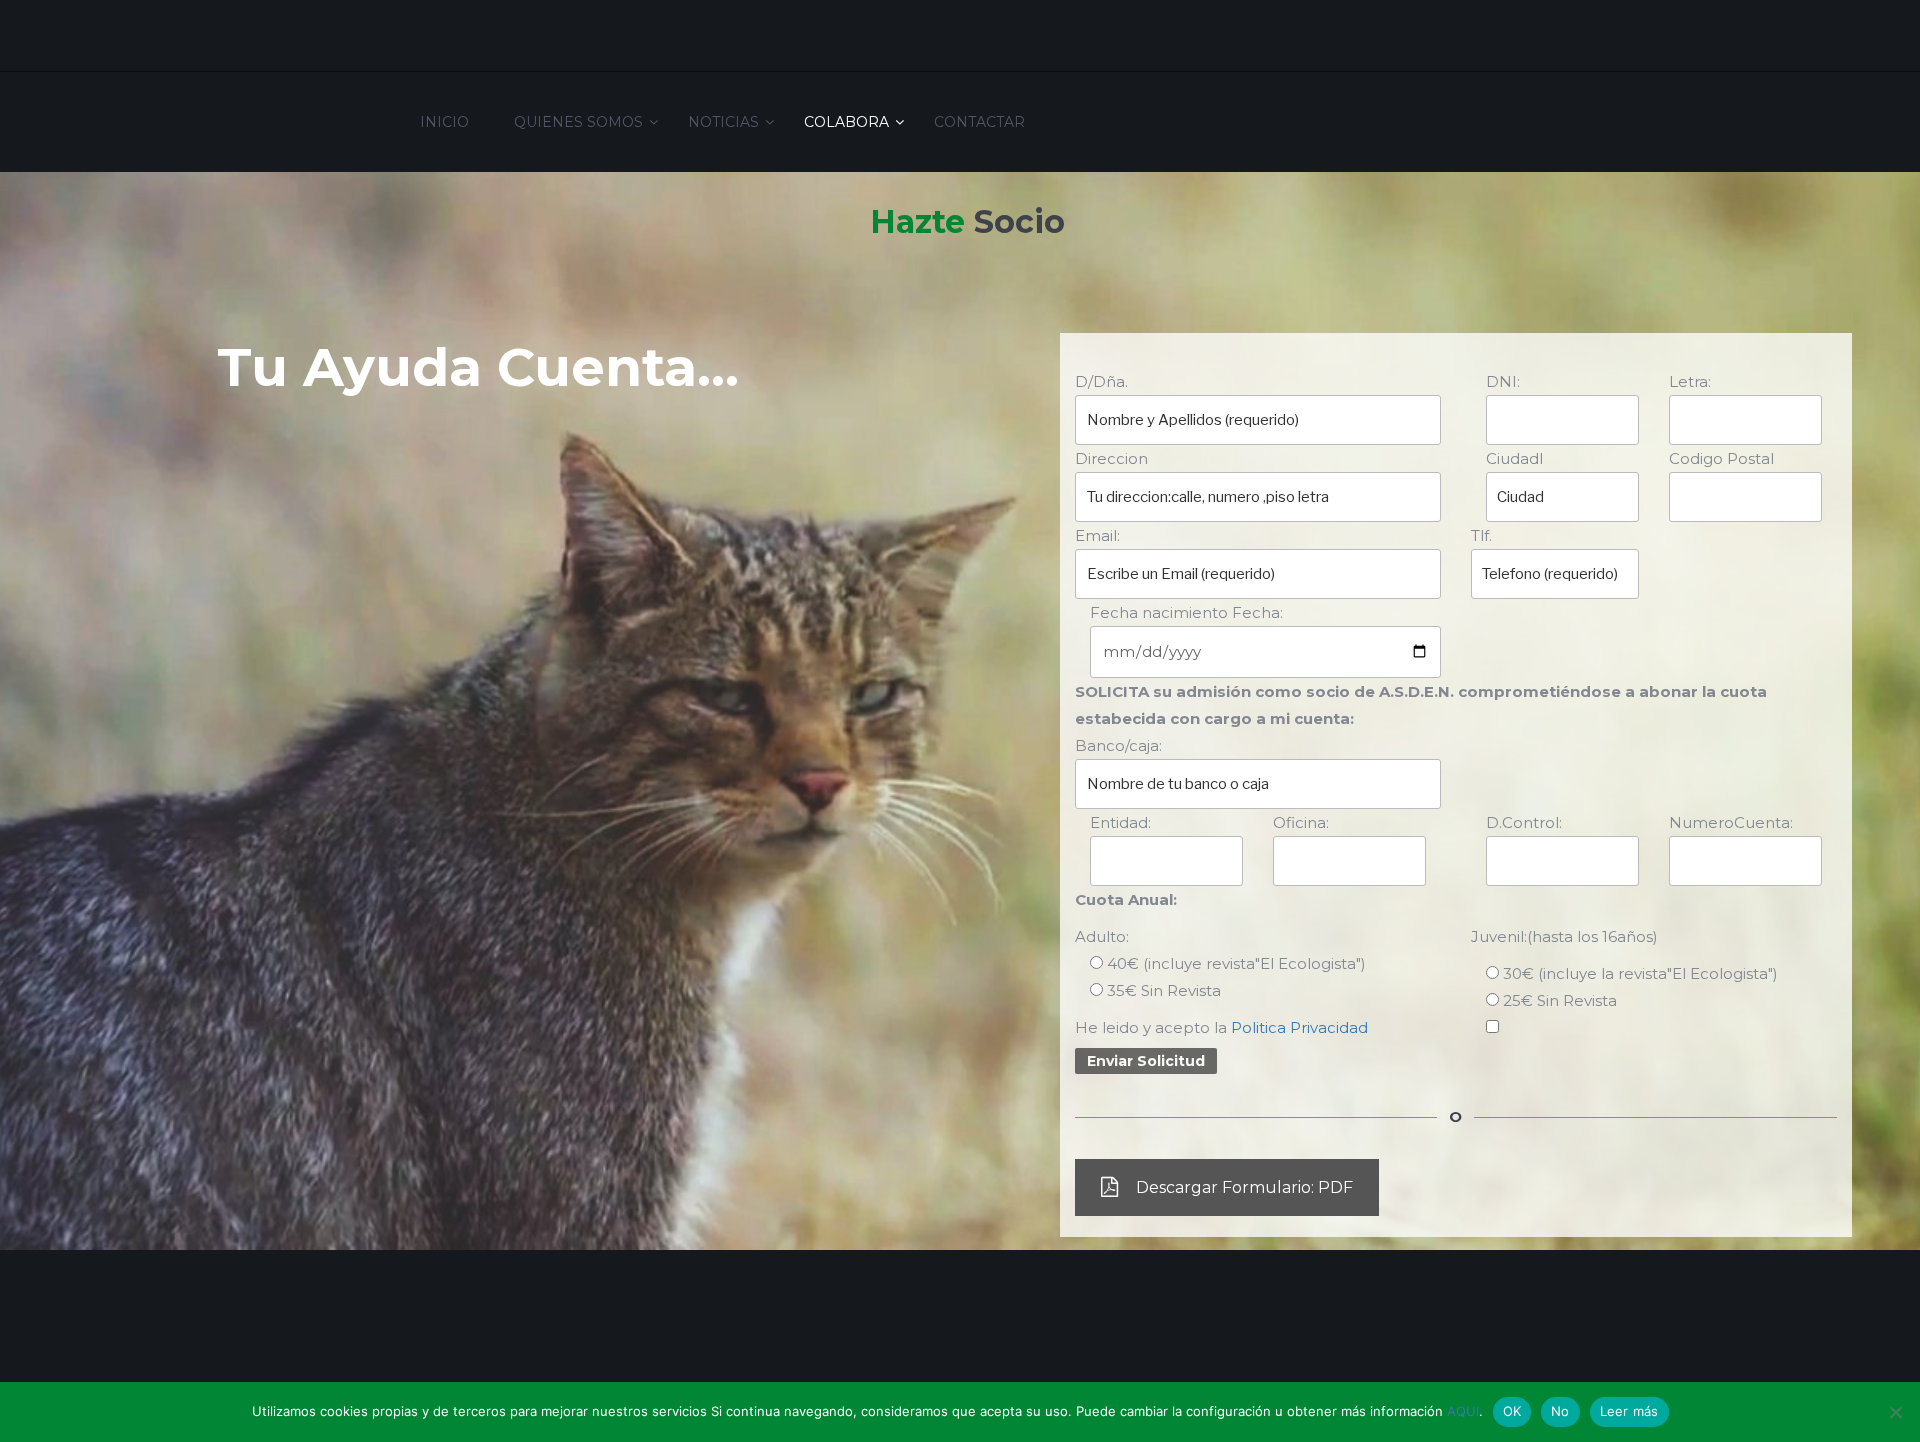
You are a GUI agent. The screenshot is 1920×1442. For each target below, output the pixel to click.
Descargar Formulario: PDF (1244, 1187)
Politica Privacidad (1299, 1027)
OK (1512, 1411)
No (1560, 1411)
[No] (1895, 1412)
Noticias (723, 122)
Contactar (979, 122)
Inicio (444, 122)
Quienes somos (578, 122)
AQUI (1463, 1411)
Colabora (846, 122)
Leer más (1629, 1411)
